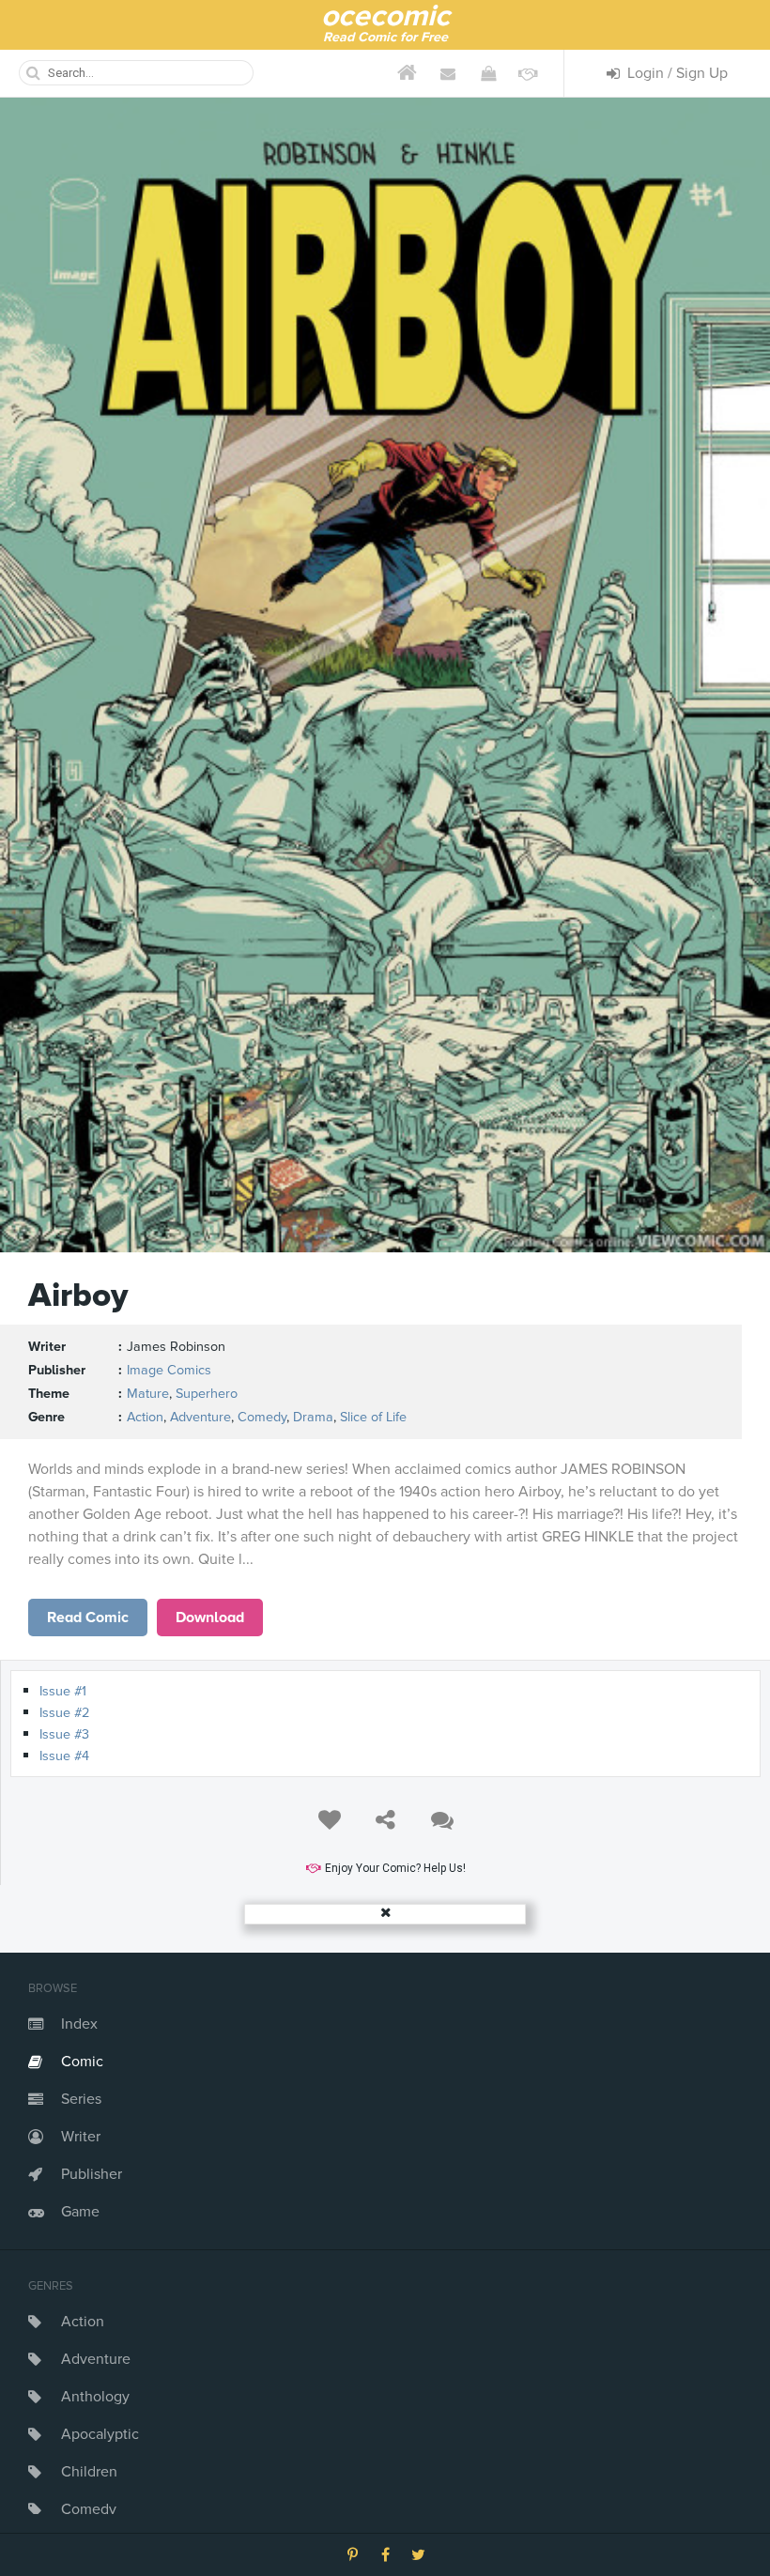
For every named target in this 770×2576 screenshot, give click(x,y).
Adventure (96, 2359)
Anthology (95, 2397)
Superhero (207, 1394)
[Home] (407, 73)
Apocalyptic (100, 2434)
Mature (148, 1394)
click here (88, 1618)
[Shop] (488, 73)
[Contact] (447, 73)
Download (210, 1618)
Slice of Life (373, 1417)
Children (89, 2472)
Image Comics (169, 1370)
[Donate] (528, 73)
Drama (313, 1417)
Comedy (89, 2509)
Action (83, 2322)
